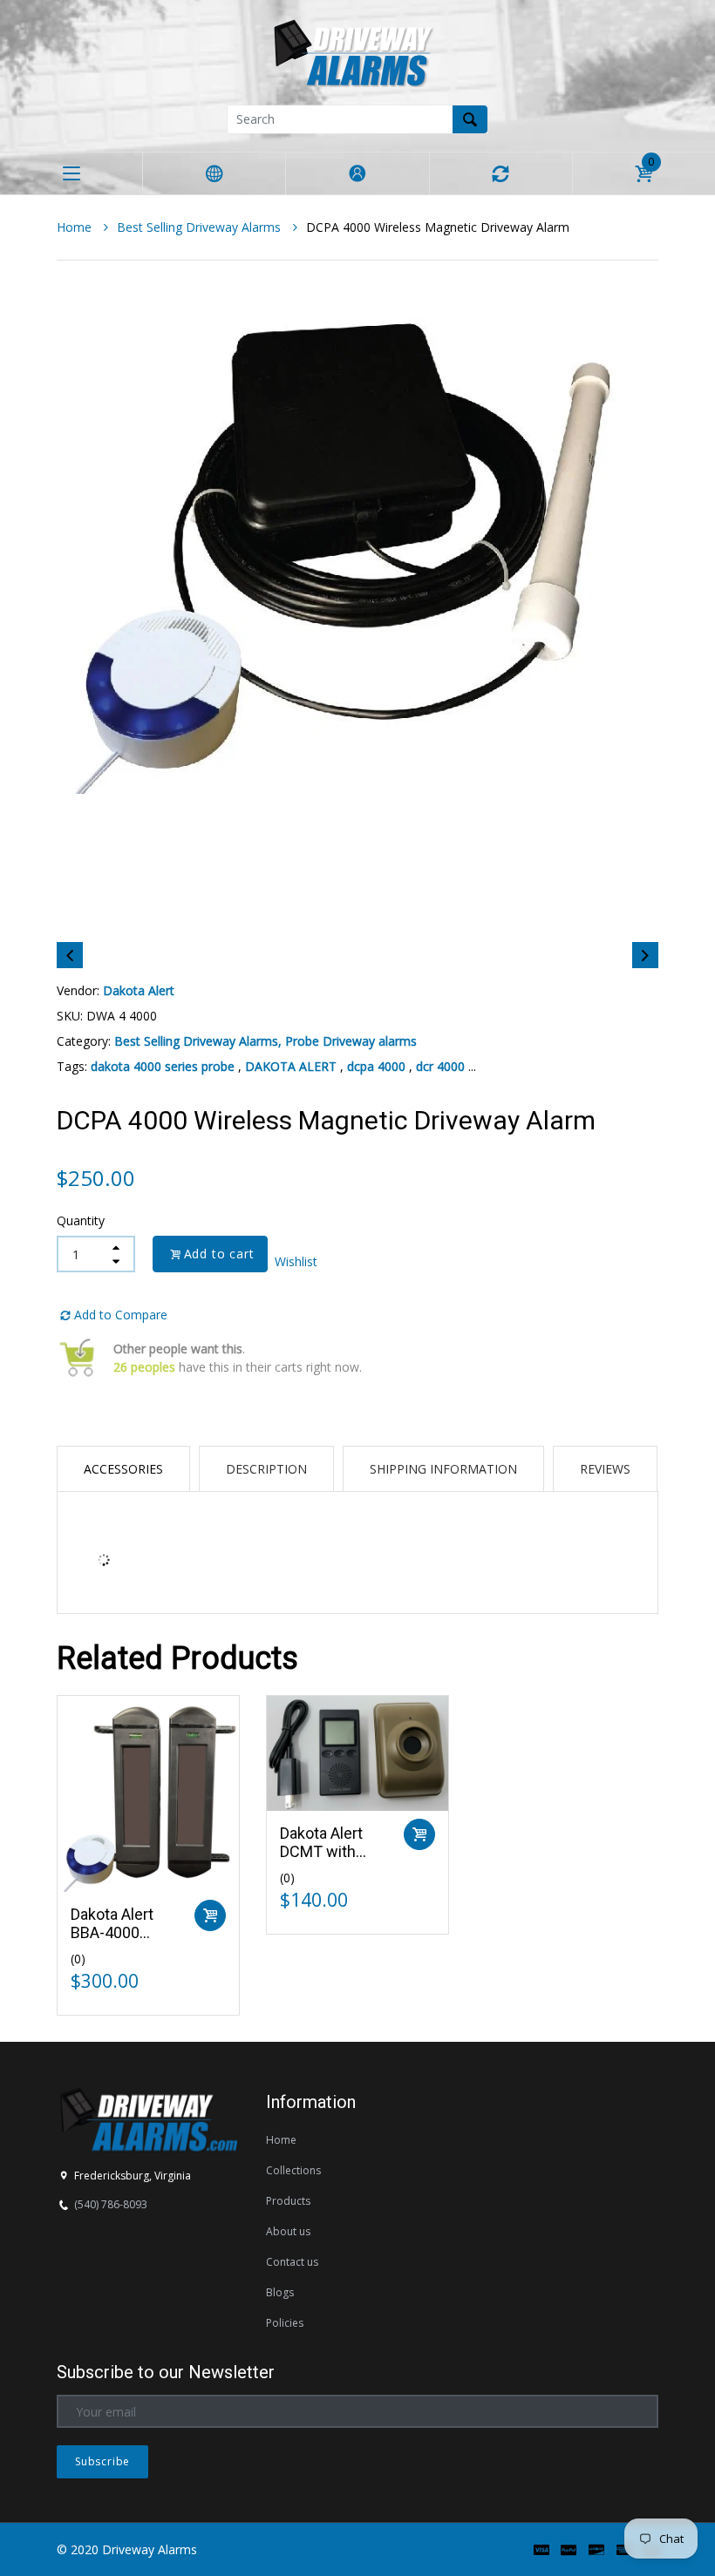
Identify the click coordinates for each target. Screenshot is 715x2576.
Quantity (81, 1220)
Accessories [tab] (123, 1469)
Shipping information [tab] (443, 1469)
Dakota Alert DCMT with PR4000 (321, 1852)
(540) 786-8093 (111, 2204)
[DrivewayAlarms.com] (357, 51)
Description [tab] (266, 1469)
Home (76, 227)
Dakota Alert (139, 990)
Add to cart (224, 1254)
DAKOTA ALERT (291, 1066)
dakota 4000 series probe (163, 1066)
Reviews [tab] (605, 1469)
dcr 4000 (440, 1066)
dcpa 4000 (376, 1066)
